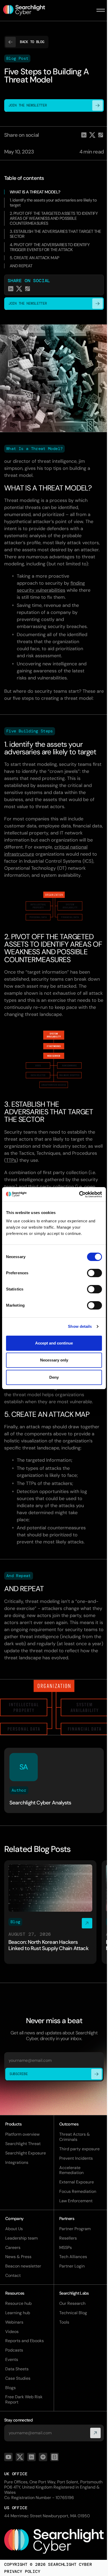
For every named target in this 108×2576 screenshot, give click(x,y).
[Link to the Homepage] (54, 2541)
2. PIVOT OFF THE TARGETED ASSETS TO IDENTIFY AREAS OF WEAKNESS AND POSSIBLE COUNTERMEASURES (54, 218)
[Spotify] (43, 2457)
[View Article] (50, 1912)
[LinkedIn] (31, 2457)
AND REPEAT (21, 266)
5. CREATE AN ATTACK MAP (34, 258)
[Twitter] (20, 2457)
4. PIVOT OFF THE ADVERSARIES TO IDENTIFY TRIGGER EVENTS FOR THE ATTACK (50, 247)
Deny (54, 1377)
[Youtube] (8, 2457)
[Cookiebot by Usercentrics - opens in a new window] (79, 1194)
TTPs (11, 1160)
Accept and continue (54, 1343)
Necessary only (54, 1360)
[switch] (94, 1273)
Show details (80, 1326)
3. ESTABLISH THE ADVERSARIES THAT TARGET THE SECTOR (55, 234)
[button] (101, 10)
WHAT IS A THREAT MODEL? (35, 192)
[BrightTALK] (55, 2457)
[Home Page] (27, 10)
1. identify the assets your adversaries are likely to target (53, 203)
